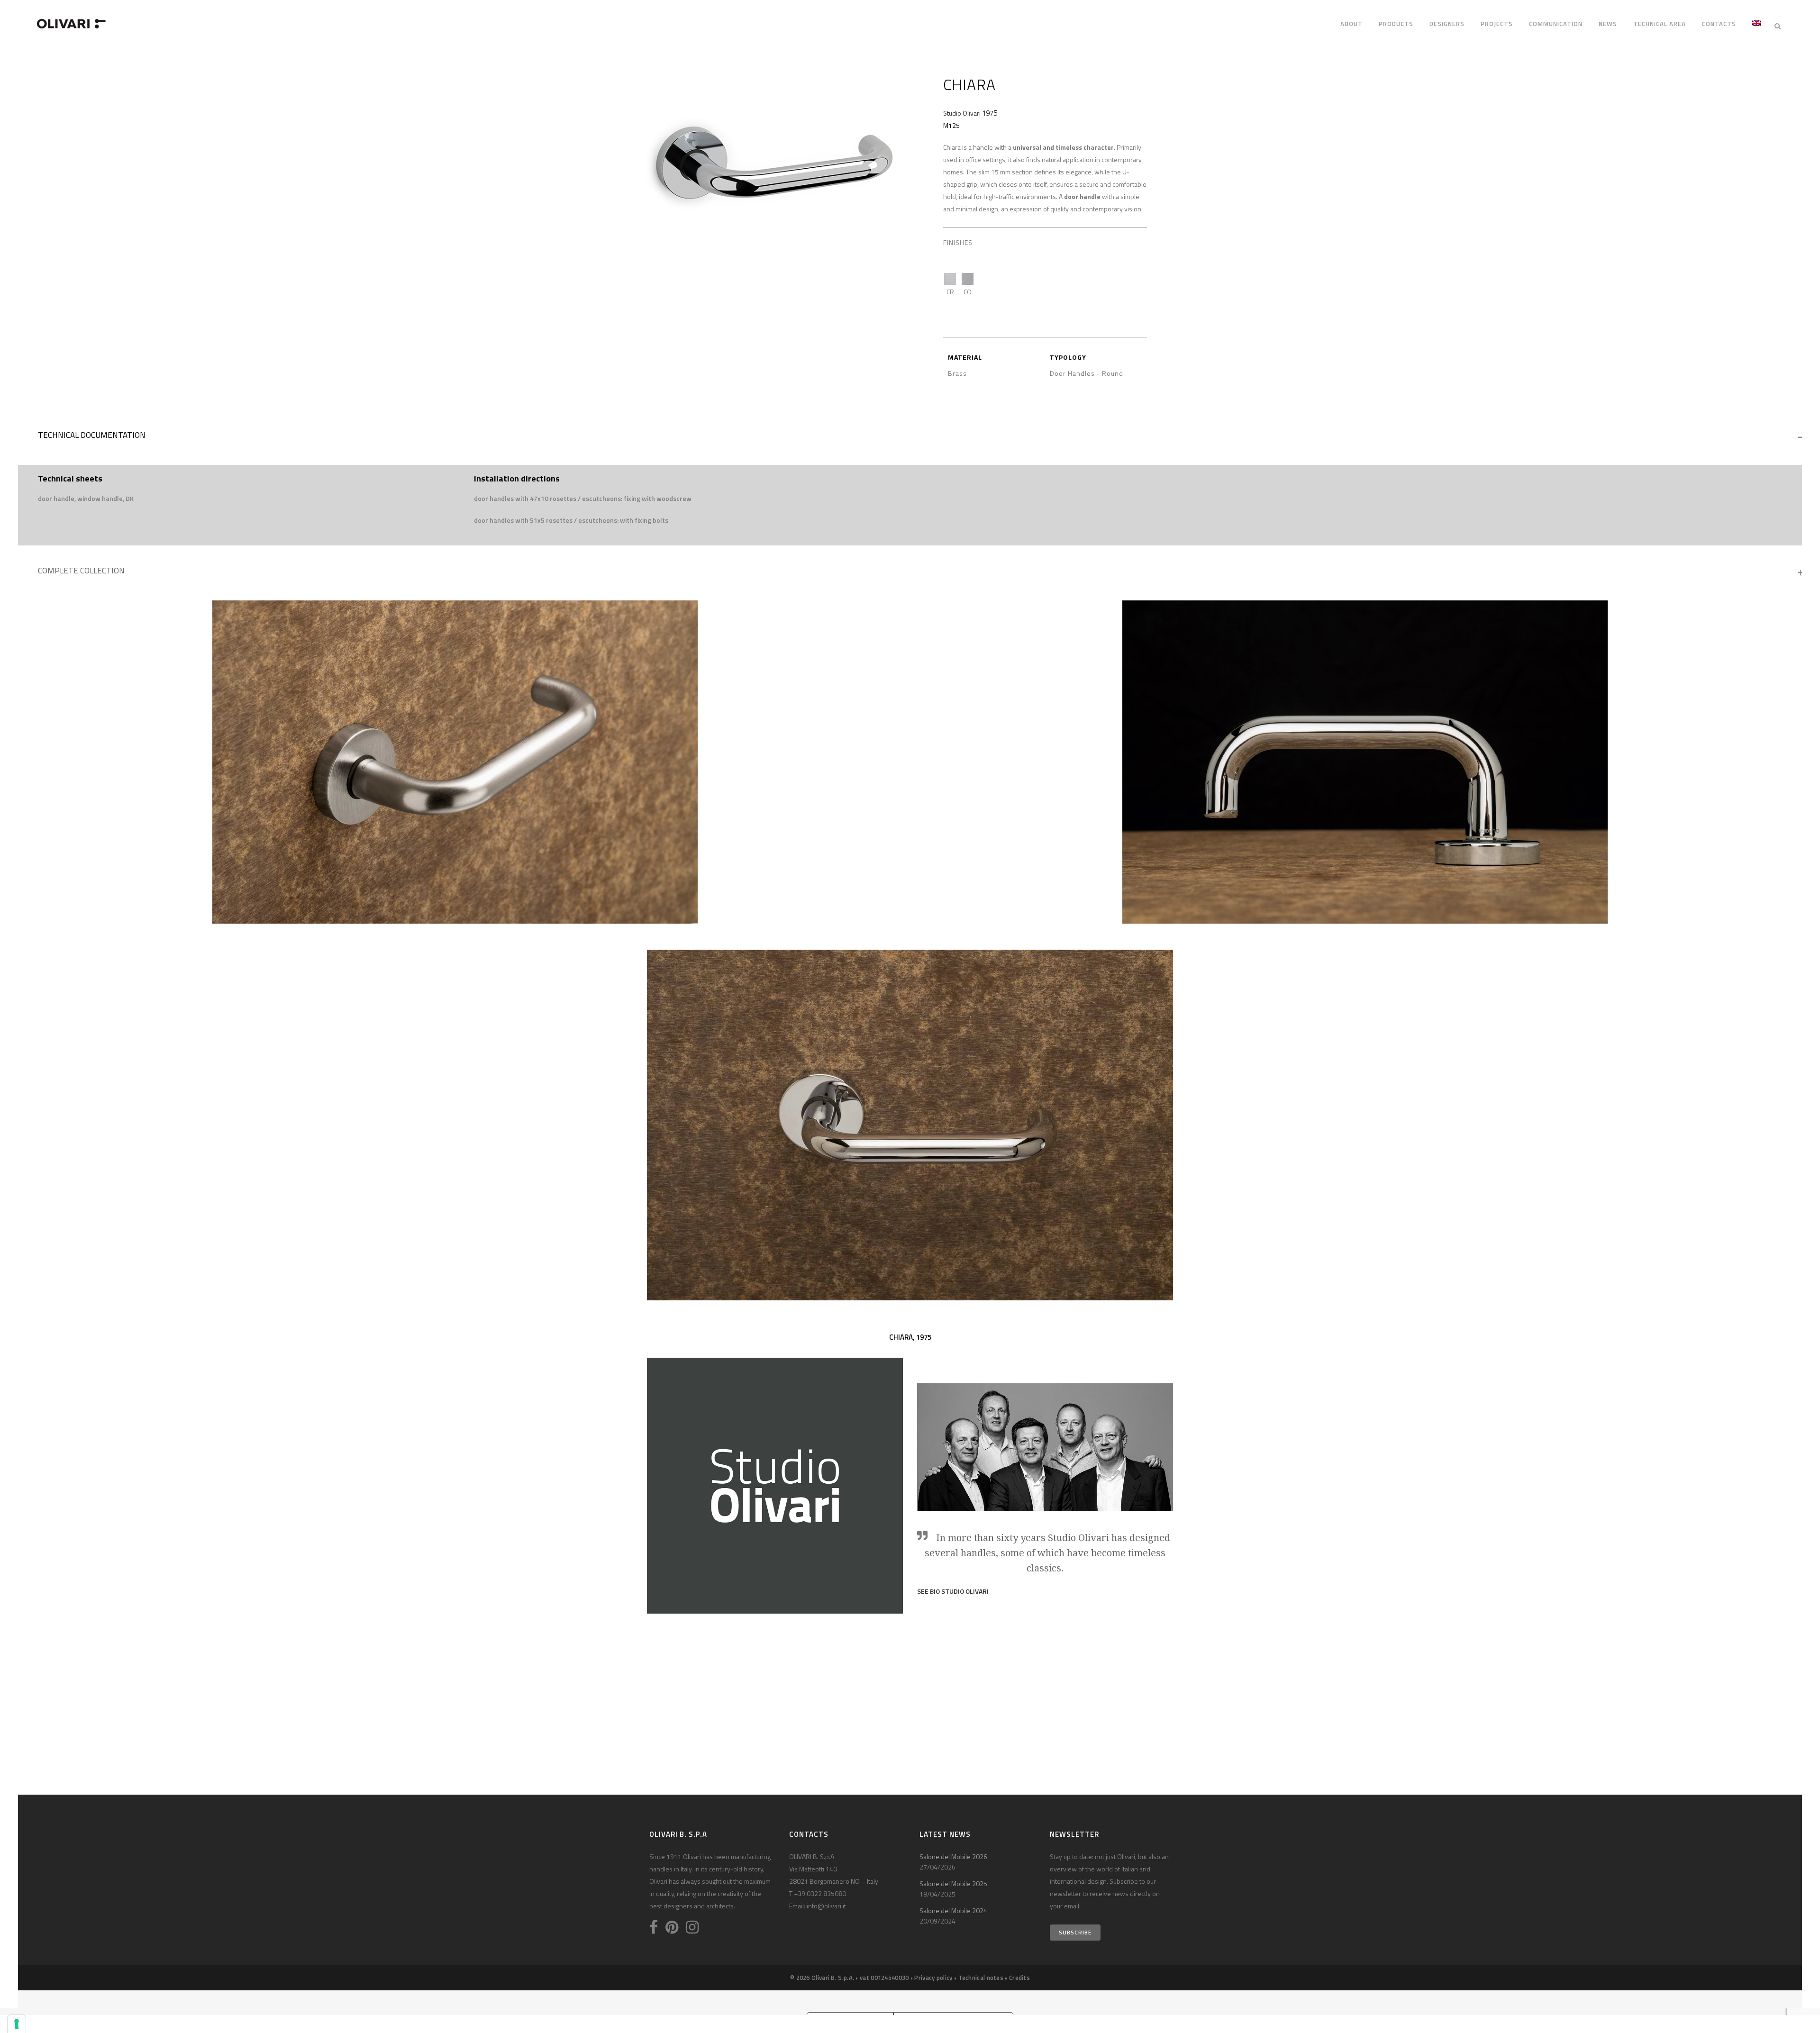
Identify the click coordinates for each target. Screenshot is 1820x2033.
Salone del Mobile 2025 (953, 1883)
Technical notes (981, 1978)
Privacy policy (933, 1978)
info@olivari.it (826, 1906)
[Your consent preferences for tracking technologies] (17, 2024)
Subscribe (1075, 1932)
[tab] (910, 437)
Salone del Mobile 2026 (953, 1856)
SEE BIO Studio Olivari (953, 1591)
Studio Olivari (962, 113)
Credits (1019, 1978)
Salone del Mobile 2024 (953, 1910)
